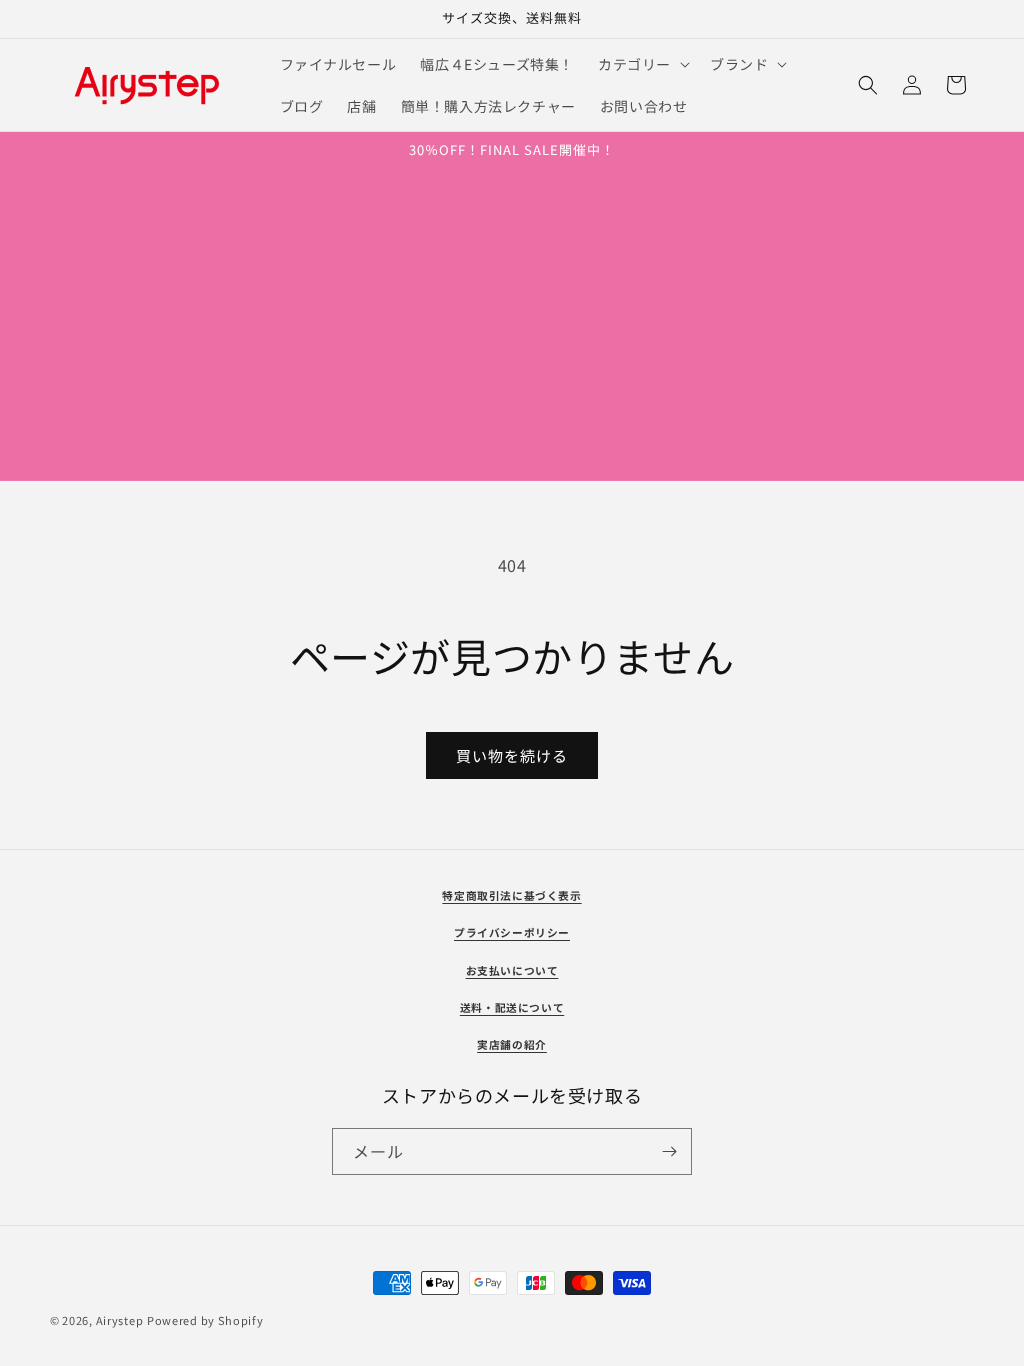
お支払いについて (512, 970)
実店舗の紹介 (512, 1044)
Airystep (120, 1320)
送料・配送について (512, 1007)
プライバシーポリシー (512, 932)
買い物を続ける (512, 755)
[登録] (669, 1151)
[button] (642, 64)
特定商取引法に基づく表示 (511, 895)
